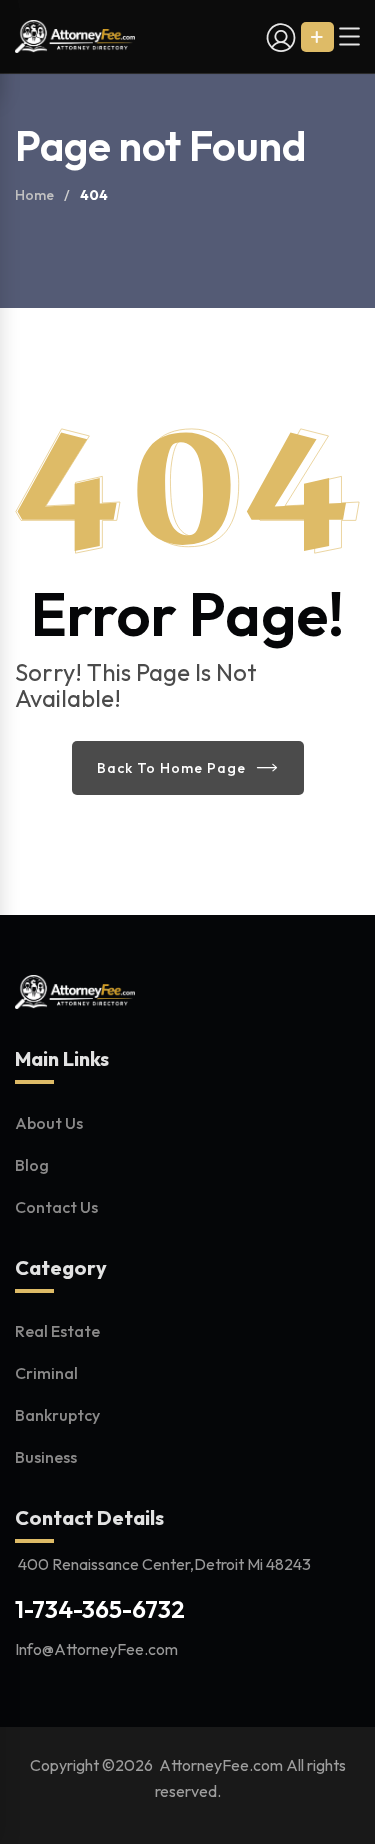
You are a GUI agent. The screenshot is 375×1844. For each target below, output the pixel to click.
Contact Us (56, 1207)
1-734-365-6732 (100, 1609)
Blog (32, 1165)
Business (46, 1457)
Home (34, 195)
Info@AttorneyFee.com (96, 1649)
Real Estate (57, 1331)
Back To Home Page (171, 768)
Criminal (46, 1373)
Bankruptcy (57, 1415)
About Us (49, 1123)
